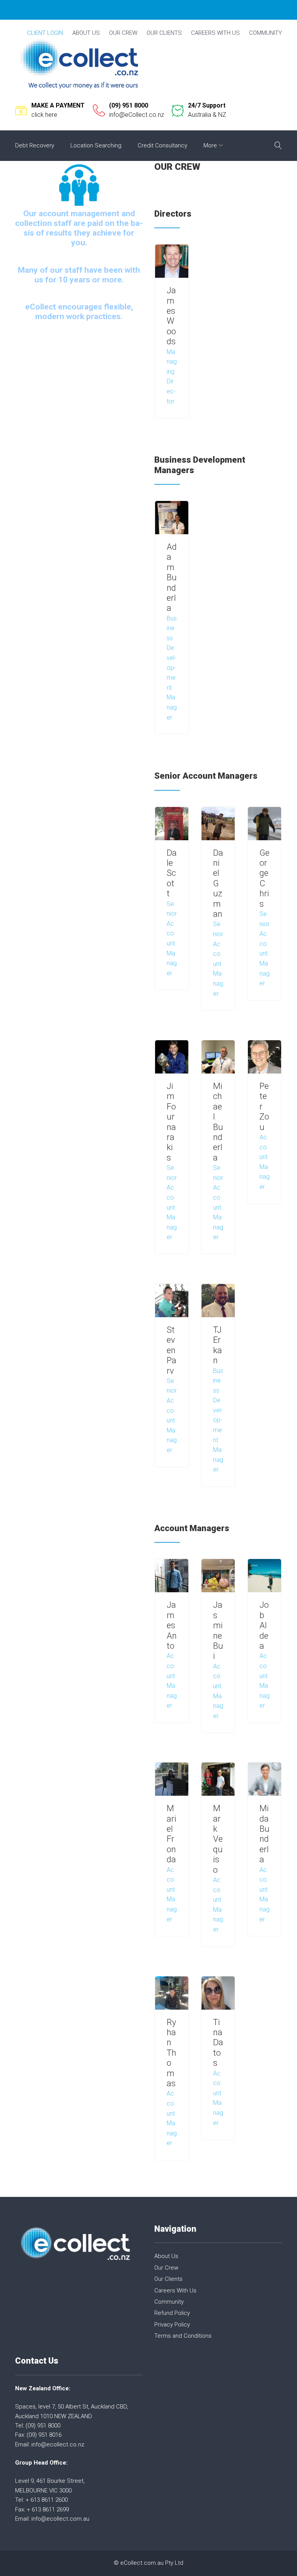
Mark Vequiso (218, 1839)
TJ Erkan (218, 1345)
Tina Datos (218, 2043)
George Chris (265, 878)
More (210, 145)
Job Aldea (264, 1625)
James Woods (171, 316)
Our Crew (123, 33)
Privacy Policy (172, 2325)
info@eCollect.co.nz (137, 115)
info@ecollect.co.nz (58, 2444)
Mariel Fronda (172, 1834)
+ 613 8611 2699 (48, 2509)
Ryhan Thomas (172, 2053)
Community (265, 33)
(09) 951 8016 (44, 2435)
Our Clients (164, 33)
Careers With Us (215, 33)
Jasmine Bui (218, 1630)
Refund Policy (172, 2313)
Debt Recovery (35, 145)
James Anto (172, 1625)
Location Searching (96, 145)
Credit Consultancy (162, 145)
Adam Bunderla (172, 577)
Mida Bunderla (265, 1834)
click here (44, 115)
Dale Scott (172, 873)
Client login (45, 33)
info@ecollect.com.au (60, 2519)
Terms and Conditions (183, 2336)
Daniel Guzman (218, 883)
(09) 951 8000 (129, 105)
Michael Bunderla (218, 1122)
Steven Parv (172, 1350)
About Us (86, 33)
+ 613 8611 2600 (47, 2500)
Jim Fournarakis (171, 1122)
